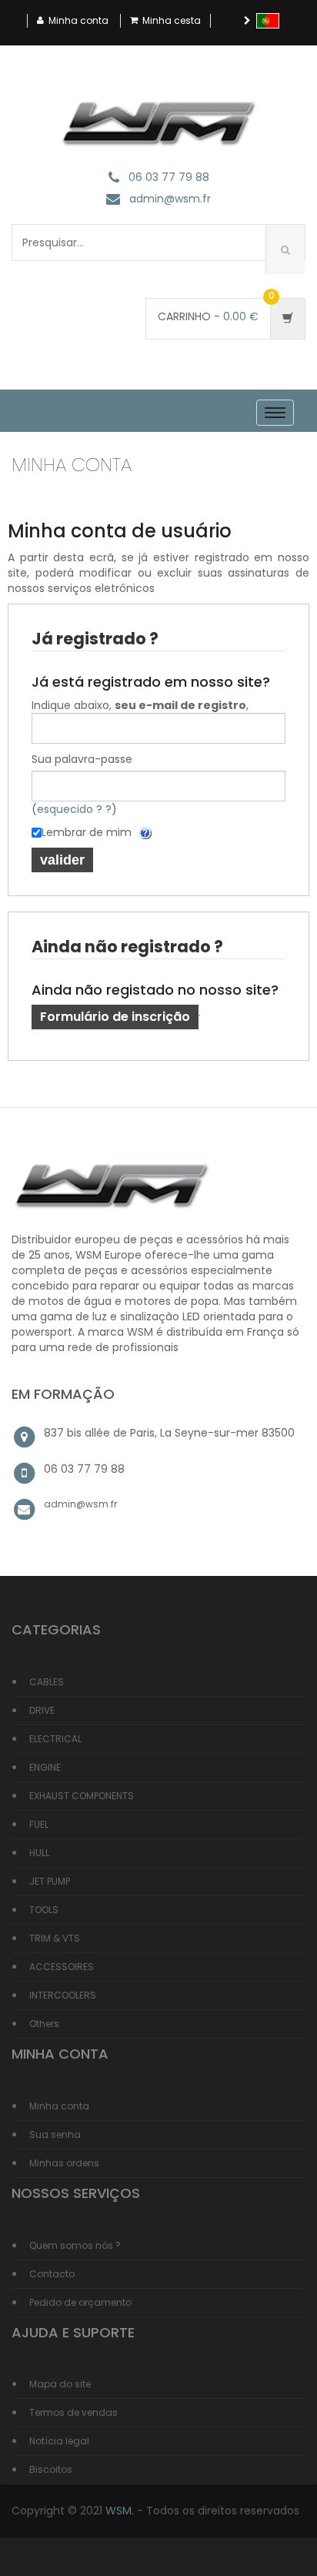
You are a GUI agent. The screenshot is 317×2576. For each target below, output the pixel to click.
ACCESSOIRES (62, 1967)
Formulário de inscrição (115, 1017)
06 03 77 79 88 (169, 177)
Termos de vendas (73, 2412)
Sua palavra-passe (82, 759)
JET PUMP (50, 1881)
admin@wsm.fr (170, 199)
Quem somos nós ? (75, 2245)
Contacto (52, 2274)
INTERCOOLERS (63, 1995)
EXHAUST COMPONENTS (82, 1796)
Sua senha (55, 2134)
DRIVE (42, 1710)
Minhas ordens (64, 2163)
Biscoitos (51, 2469)
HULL (39, 1853)
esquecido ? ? (74, 809)
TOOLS (44, 1910)
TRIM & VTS (55, 1938)
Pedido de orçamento (80, 2302)
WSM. (120, 2511)
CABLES (47, 1682)
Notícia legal (59, 2441)
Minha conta (78, 20)
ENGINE (45, 1767)
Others (44, 2024)
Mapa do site (60, 2384)
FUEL (39, 1824)
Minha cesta (172, 20)
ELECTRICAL (55, 1739)
